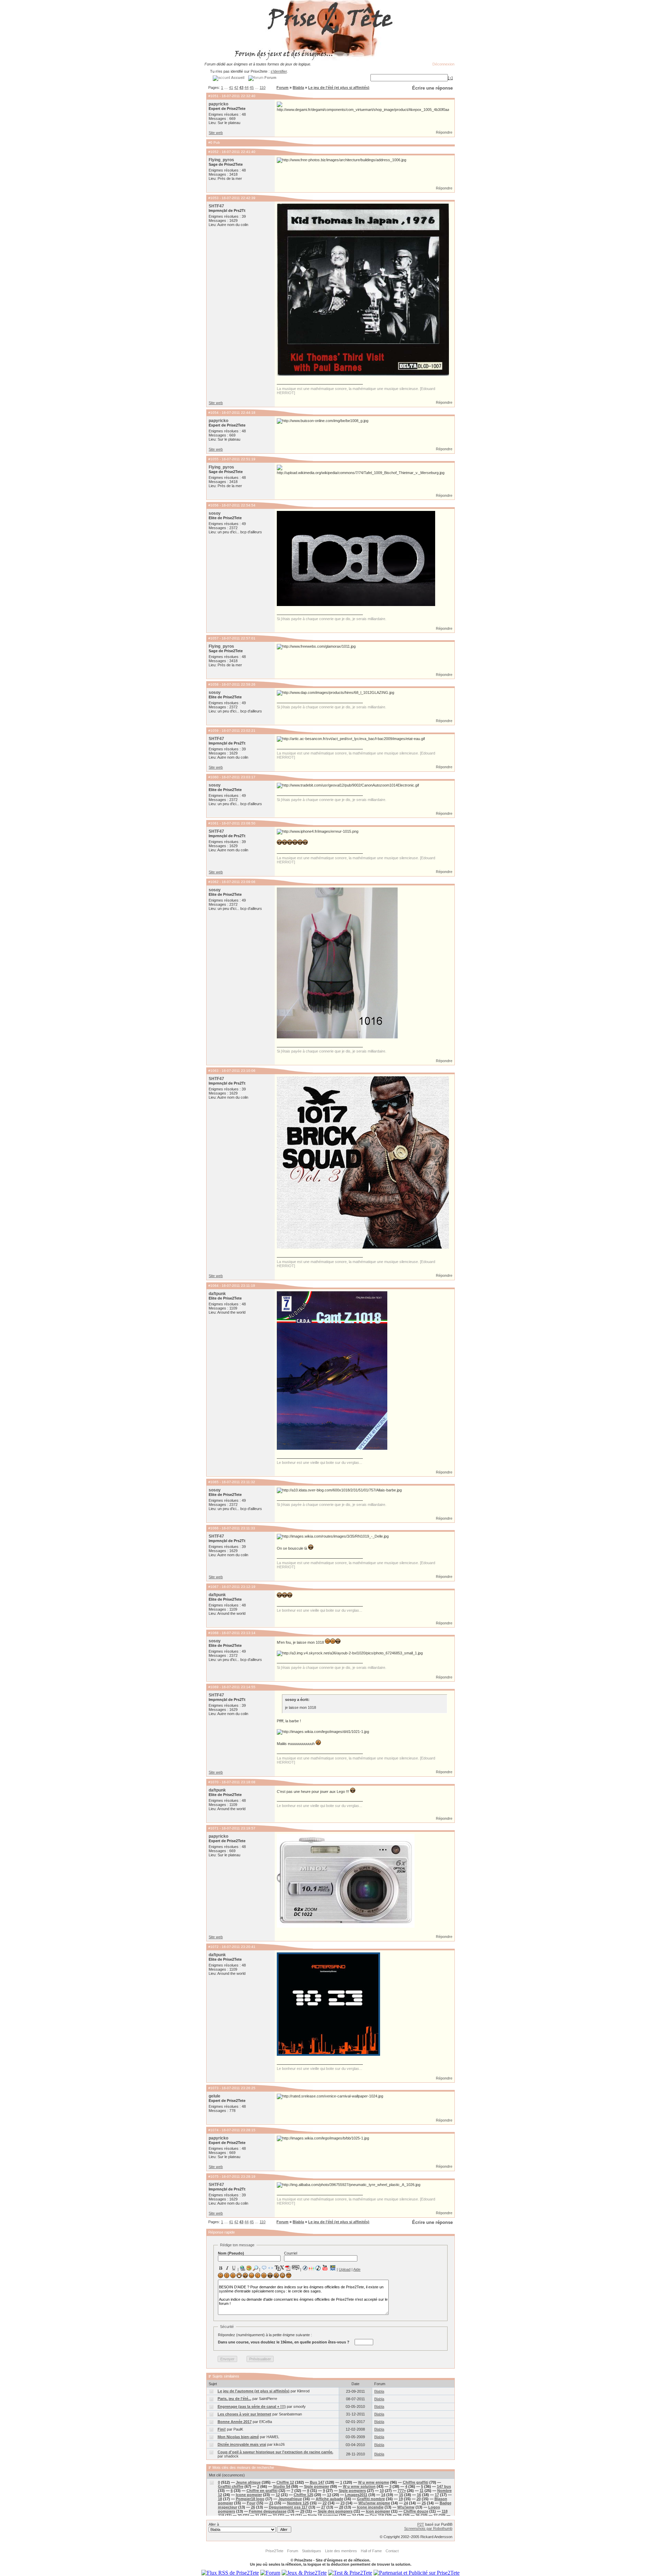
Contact (392, 2551)
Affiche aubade (329, 2499)
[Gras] (221, 2268)
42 (236, 88)
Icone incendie (370, 2507)
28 (341, 2507)
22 (325, 2503)
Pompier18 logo (250, 2499)
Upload (345, 2269)
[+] (450, 78)
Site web (216, 133)
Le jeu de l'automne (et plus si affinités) (254, 2391)
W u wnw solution (359, 2486)
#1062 (213, 882)
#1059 (213, 731)
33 (292, 2515)
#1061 (213, 823)
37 (436, 2515)
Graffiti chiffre (231, 2486)
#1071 (213, 1828)
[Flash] (305, 2268)
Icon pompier (378, 2511)
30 (240, 2515)
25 (424, 2503)
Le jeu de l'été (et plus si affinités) (339, 88)
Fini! (222, 2429)
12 (278, 2495)
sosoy (215, 513)
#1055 (213, 459)
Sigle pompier (317, 2486)
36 (418, 2515)
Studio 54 (282, 2486)
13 (329, 2495)
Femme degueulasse (268, 2511)
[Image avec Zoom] (255, 2268)
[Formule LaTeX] (279, 2268)
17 (437, 2495)
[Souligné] (234, 2268)
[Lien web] (242, 2268)
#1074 (213, 2130)
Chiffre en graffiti (262, 2491)
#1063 (213, 1071)
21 (271, 2503)
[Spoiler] (296, 2267)
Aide (357, 2269)
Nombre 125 (298, 2503)
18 (220, 2499)
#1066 (213, 1528)
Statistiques (312, 2551)
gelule (214, 2096)
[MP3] (318, 2268)
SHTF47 (216, 206)
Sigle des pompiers (335, 2511)
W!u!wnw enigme (374, 2503)
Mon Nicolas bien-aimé (238, 2437)
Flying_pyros (221, 160)
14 (383, 2495)
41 (231, 88)
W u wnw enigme (374, 2482)
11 (422, 2491)
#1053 (213, 198)
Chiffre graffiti (416, 2482)
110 (263, 88)
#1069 (213, 1687)
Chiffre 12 (285, 2482)
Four (251, 2503)
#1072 (213, 1947)
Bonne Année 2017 (235, 2422)
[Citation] (264, 2268)
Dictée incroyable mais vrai (242, 2444)
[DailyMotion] (333, 2268)
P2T (421, 2524)
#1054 (213, 413)
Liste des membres (341, 2551)
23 (343, 2503)
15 (401, 2495)
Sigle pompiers (352, 2491)
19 (401, 2499)
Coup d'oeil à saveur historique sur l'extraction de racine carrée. (275, 2452)
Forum (282, 88)
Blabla (298, 88)
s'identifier (279, 71)
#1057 (213, 638)
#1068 (213, 1633)
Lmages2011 (356, 2495)
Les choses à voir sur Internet (244, 2414)
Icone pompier (249, 2495)
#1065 (213, 1482)
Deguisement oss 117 (288, 2507)
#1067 (213, 1587)
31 (257, 2515)
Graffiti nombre (371, 2499)
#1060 (213, 777)
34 (354, 2515)
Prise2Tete (274, 2551)
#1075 (213, 2177)
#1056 (213, 505)
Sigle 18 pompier (323, 2515)
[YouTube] (325, 2268)
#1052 (213, 152)
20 (419, 2499)
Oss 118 (377, 2515)
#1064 (213, 1286)
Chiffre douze (416, 2511)
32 (275, 2515)
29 (302, 2511)
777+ (402, 2491)
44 (246, 88)
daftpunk (217, 1294)
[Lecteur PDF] (288, 2268)
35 (400, 2515)
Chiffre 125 (303, 2495)
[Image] (249, 2268)
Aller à (214, 2524)
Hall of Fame (371, 2551)
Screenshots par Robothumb (428, 2528)
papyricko (218, 104)
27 (323, 2507)
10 (382, 2491)
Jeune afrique (248, 2482)
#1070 (213, 1782)
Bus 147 (317, 2482)
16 (419, 2495)
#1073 (213, 2088)
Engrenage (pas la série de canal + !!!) (252, 2406)
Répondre (444, 132)
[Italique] (227, 2268)
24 (406, 2503)
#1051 (213, 96)
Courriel (291, 2253)
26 (253, 2507)
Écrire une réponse (432, 88)
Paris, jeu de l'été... (234, 2399)
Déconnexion (443, 64)
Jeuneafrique (290, 2499)
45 (252, 88)
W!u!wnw (406, 2507)
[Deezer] (312, 2268)
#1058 (213, 684)
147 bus (444, 2486)
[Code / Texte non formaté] (271, 2268)
